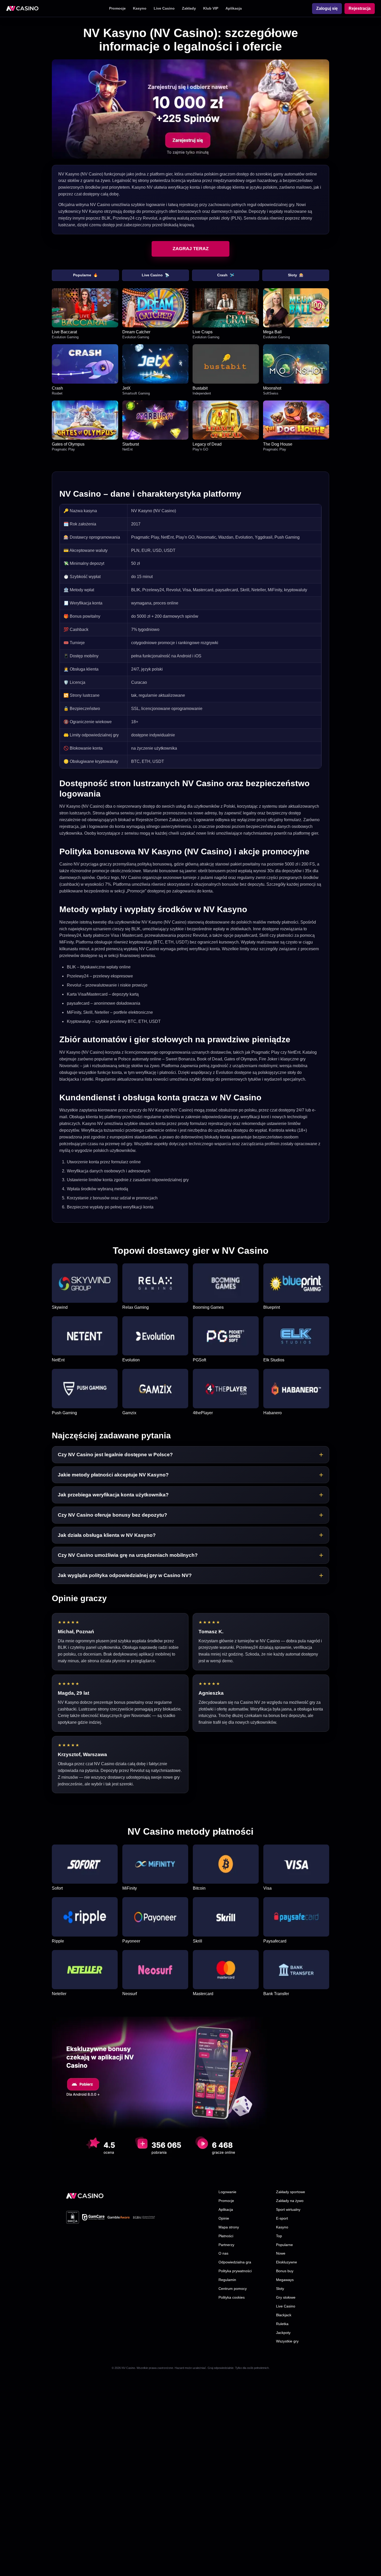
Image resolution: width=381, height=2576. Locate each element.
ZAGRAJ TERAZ (191, 249)
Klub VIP (211, 8)
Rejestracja (360, 8)
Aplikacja (234, 8)
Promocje (117, 8)
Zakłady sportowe (291, 2192)
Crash (226, 275)
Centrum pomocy (233, 2289)
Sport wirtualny (288, 2209)
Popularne (85, 275)
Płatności (226, 2236)
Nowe (281, 2253)
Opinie (224, 2218)
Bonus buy (285, 2271)
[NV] (22, 9)
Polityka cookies (232, 2297)
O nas (223, 2253)
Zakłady (189, 8)
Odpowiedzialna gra (235, 2262)
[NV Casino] (85, 2196)
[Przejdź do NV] (190, 109)
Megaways (285, 2280)
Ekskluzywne (287, 2262)
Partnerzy (226, 2245)
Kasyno (140, 8)
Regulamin (227, 2280)
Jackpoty (283, 2333)
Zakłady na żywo (290, 2201)
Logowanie (227, 2192)
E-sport (282, 2218)
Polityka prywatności (235, 2271)
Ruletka (282, 2324)
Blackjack (284, 2315)
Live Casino (164, 8)
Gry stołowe (286, 2297)
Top (279, 2236)
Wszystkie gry (287, 2341)
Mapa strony (229, 2227)
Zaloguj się (327, 8)
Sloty (296, 275)
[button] (190, 1455)
